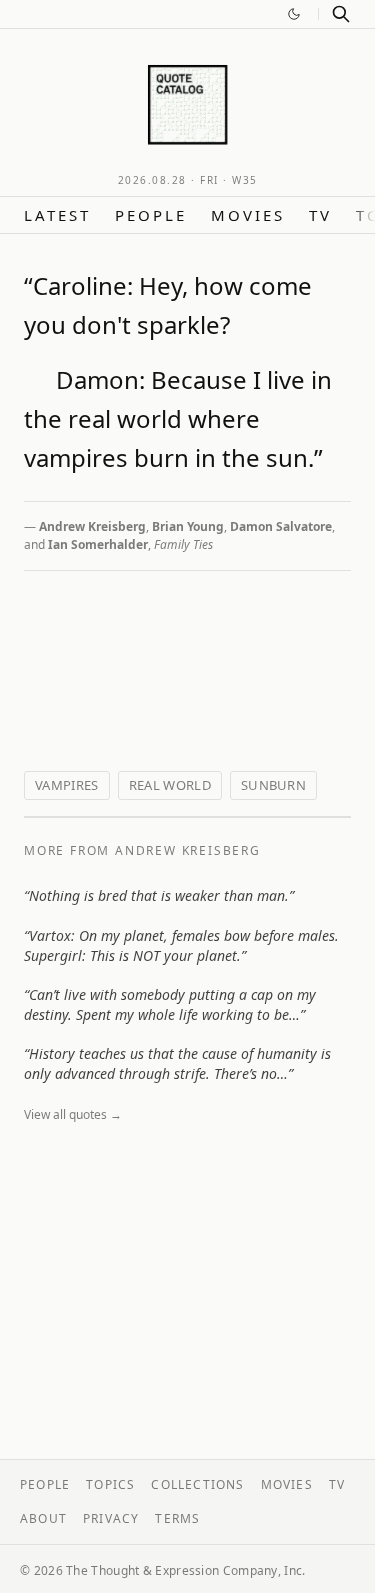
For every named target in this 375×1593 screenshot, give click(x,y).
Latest (57, 215)
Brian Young (188, 526)
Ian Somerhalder (98, 544)
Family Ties (183, 544)
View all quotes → (73, 1114)
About (43, 1518)
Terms (177, 1518)
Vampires (67, 785)
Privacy (111, 1518)
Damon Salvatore (281, 526)
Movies (248, 215)
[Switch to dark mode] (294, 14)
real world (170, 785)
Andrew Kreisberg (92, 526)
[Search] (341, 14)
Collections (197, 1484)
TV (320, 215)
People (151, 215)
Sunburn (273, 785)
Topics (110, 1484)
